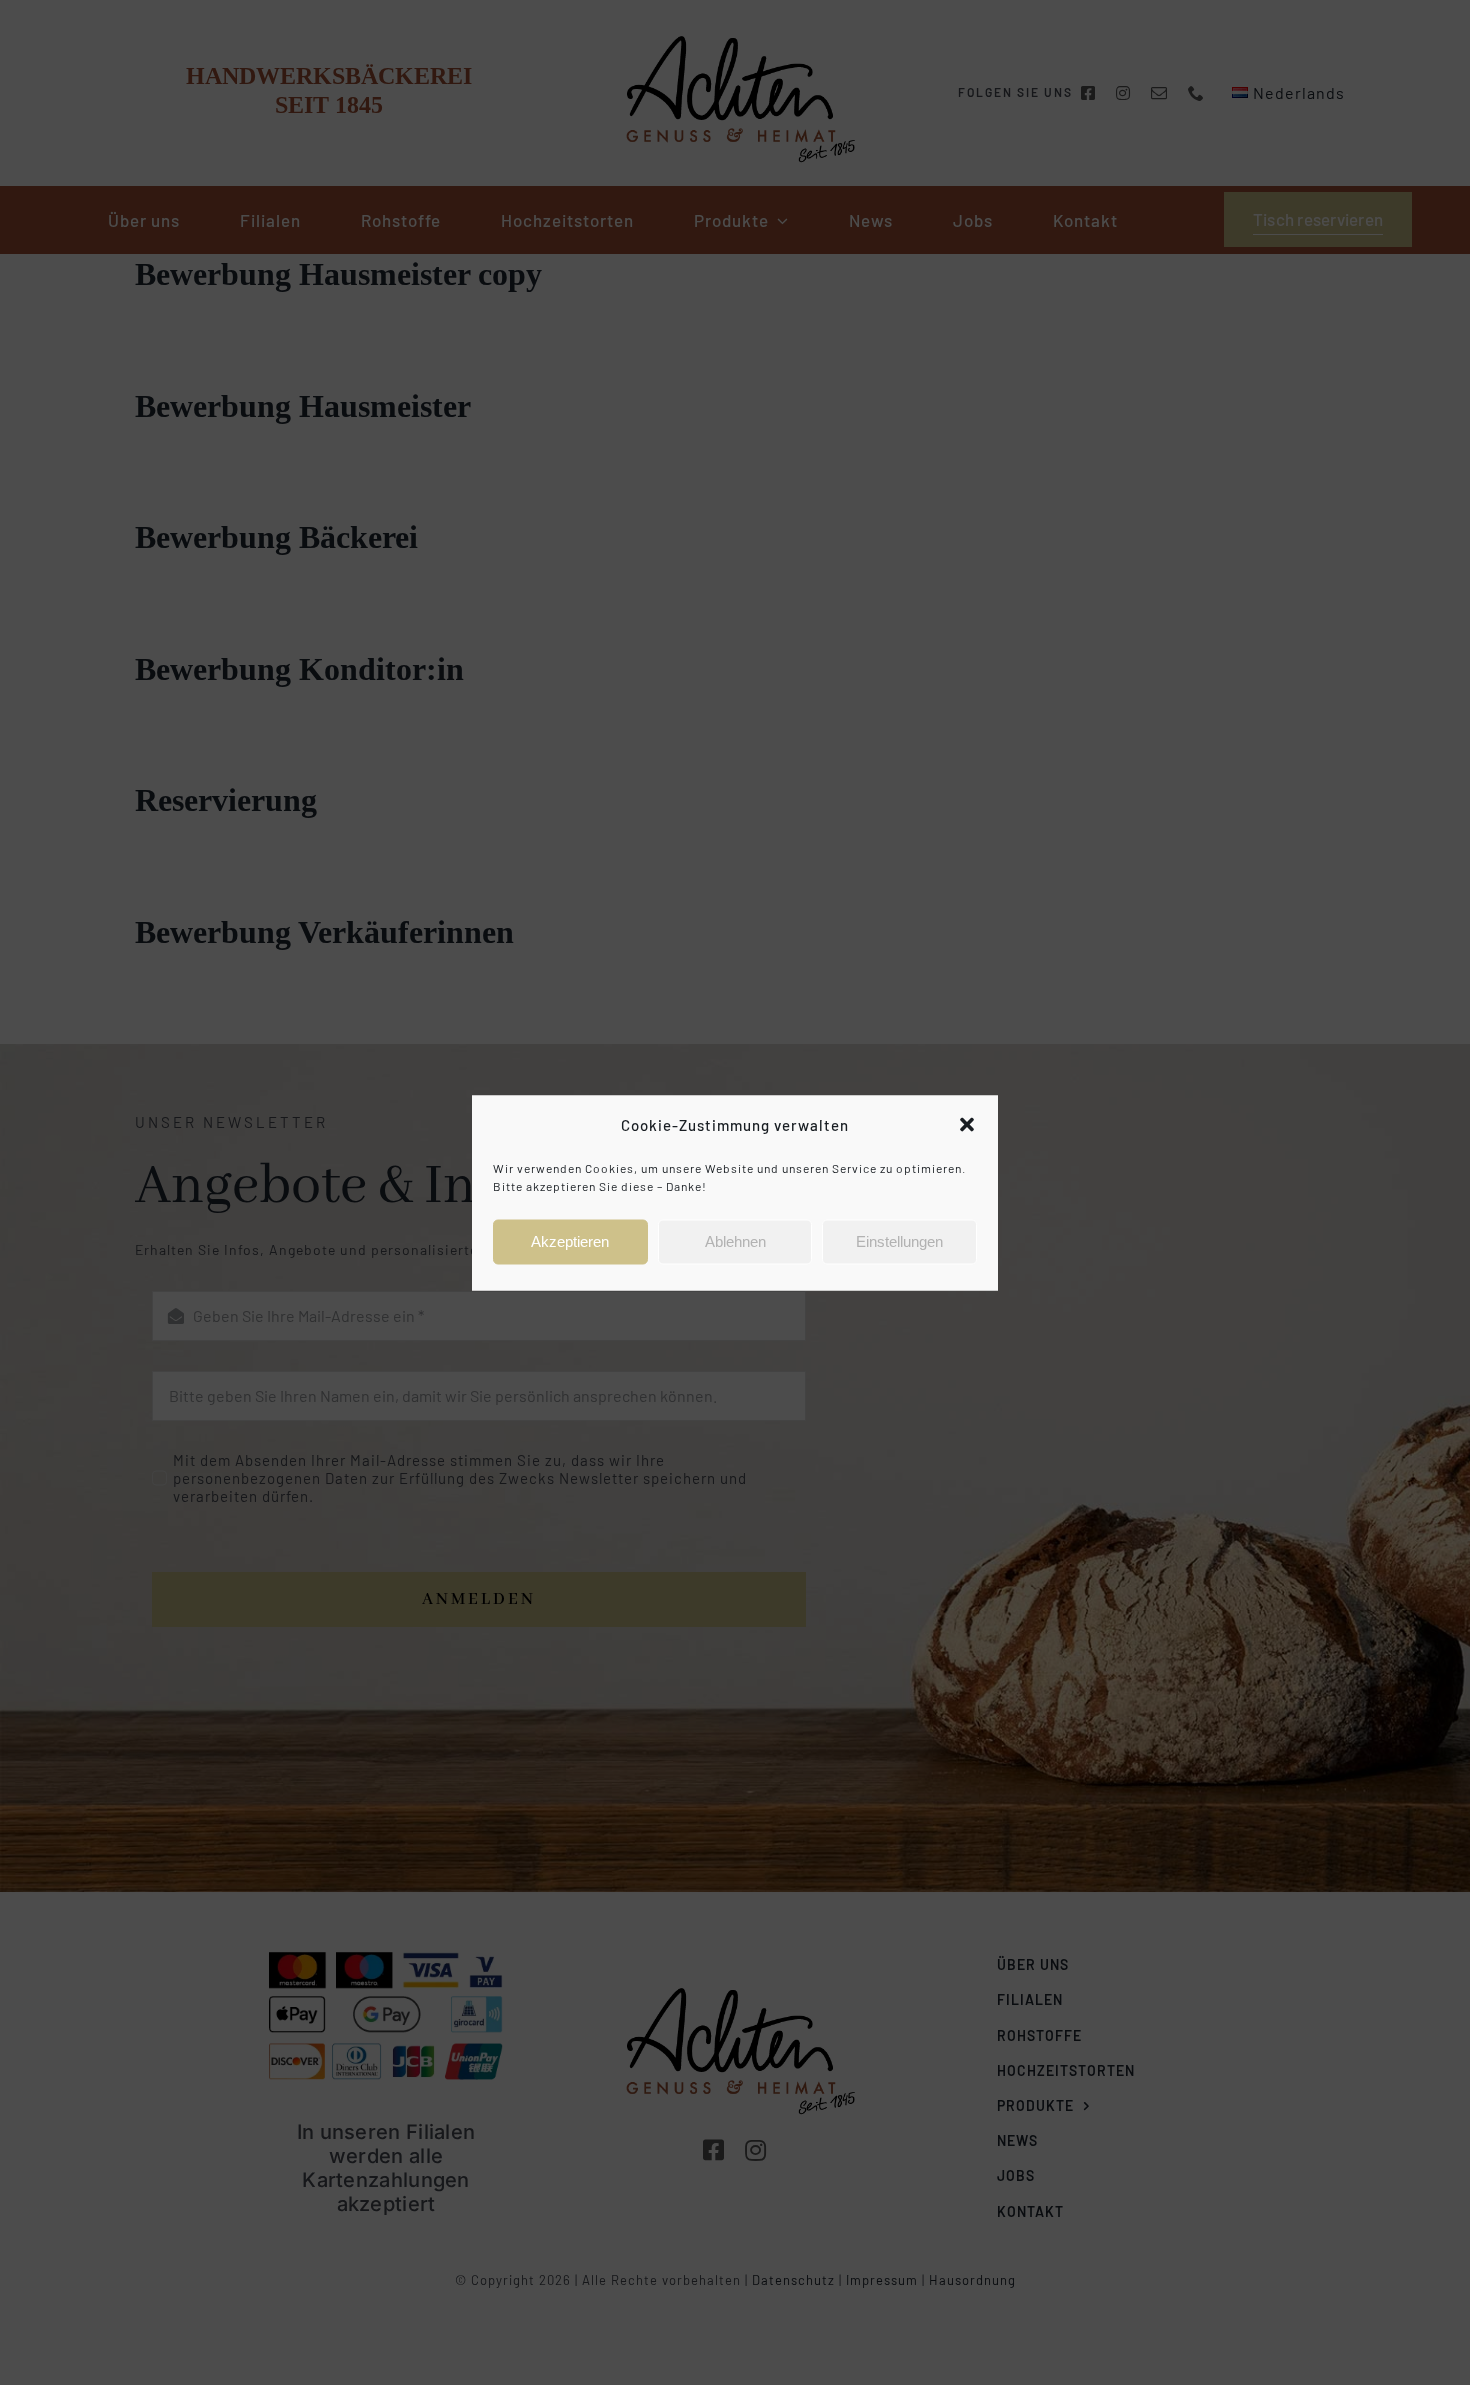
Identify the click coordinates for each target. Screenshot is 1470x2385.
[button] (967, 1125)
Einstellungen (899, 1241)
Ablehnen (735, 1241)
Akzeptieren (570, 1241)
